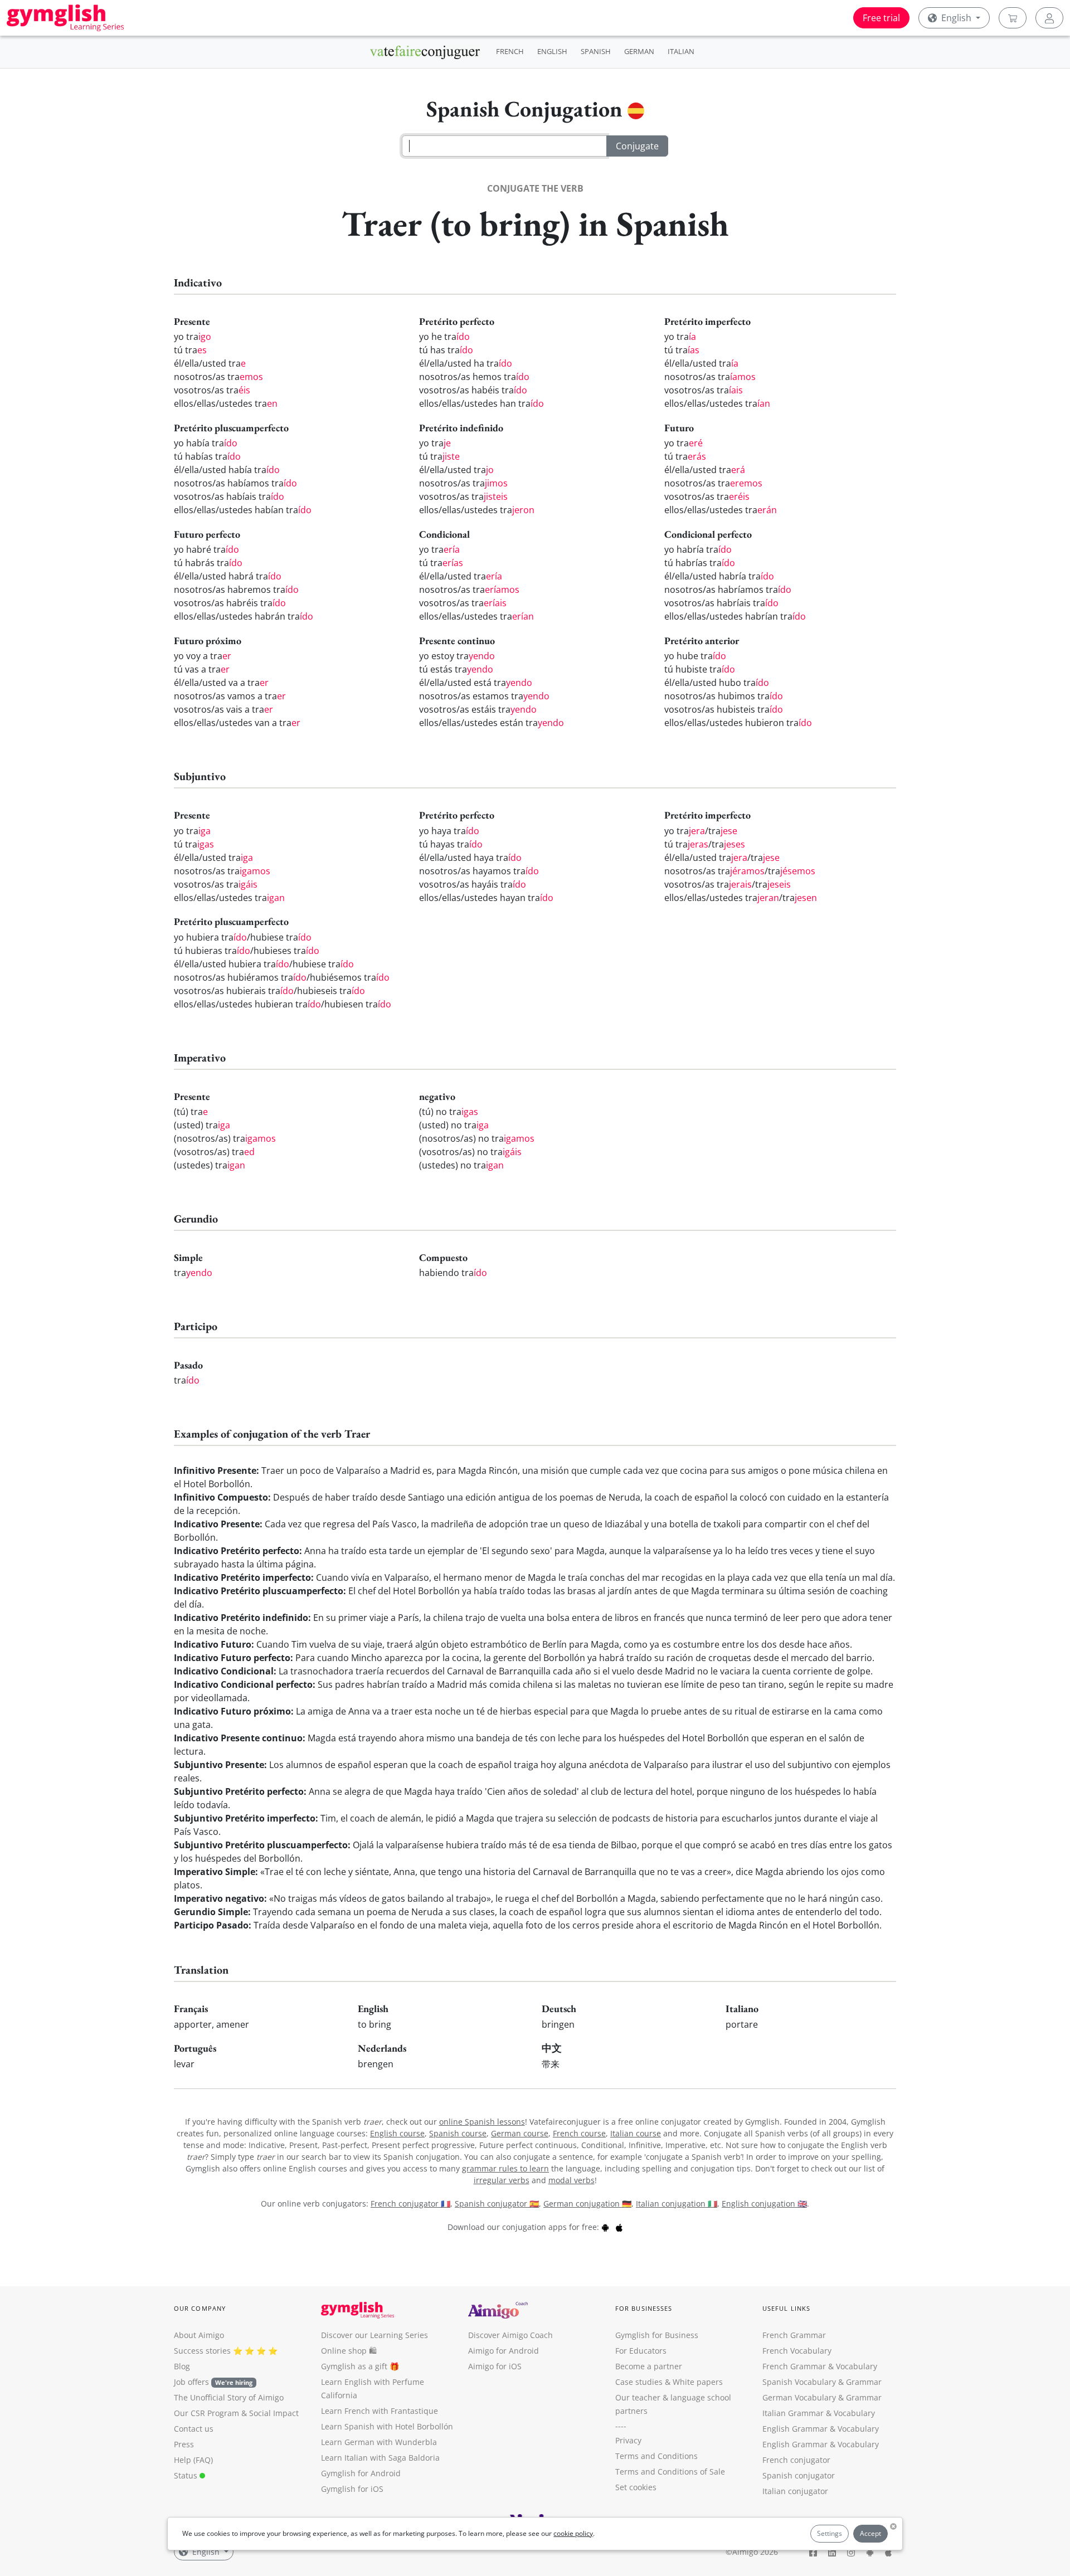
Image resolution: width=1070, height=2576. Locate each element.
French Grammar (794, 2335)
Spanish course (458, 2133)
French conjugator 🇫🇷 (410, 2204)
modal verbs (572, 2180)
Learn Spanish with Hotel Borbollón (387, 2426)
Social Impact (274, 2413)
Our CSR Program (206, 2413)
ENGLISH (552, 51)
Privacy (628, 2440)
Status (187, 2475)
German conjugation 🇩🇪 (587, 2204)
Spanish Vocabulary (799, 2382)
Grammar (864, 2382)
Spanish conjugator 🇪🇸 (497, 2204)
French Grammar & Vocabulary (820, 2366)
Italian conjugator (795, 2491)
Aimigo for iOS (495, 2366)
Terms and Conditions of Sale (670, 2472)
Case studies (639, 2382)
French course (579, 2133)
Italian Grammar (793, 2413)
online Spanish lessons (482, 2122)
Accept (870, 2533)
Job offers (213, 2382)
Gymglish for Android (361, 2473)
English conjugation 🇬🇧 (764, 2204)
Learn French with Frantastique (380, 2411)
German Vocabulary (799, 2397)
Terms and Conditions (656, 2456)
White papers (698, 2382)
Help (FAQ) (193, 2460)
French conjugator (796, 2460)
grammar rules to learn (505, 2168)
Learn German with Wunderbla (379, 2442)
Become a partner (649, 2366)
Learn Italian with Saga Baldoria (380, 2458)
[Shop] (1013, 18)
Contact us (194, 2429)
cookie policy (573, 2533)
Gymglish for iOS (352, 2489)
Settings (830, 2533)
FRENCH (510, 51)
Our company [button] (200, 2308)
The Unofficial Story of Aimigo (229, 2397)
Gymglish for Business (657, 2335)
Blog (182, 2366)
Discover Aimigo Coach (510, 2335)
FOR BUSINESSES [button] (644, 2308)
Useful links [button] (786, 2308)
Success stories (202, 2351)
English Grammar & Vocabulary (821, 2444)
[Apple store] (619, 2227)
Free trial (881, 18)
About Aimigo (199, 2335)
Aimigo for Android (504, 2351)
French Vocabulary (797, 2351)
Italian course (636, 2133)
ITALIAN (681, 51)
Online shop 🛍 (349, 2351)
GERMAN (639, 51)
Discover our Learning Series (374, 2335)
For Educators (641, 2351)
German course (520, 2133)
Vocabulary (854, 2413)
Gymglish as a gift (354, 2366)
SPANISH (596, 51)
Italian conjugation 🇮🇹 (677, 2204)
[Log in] (1049, 18)
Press (184, 2444)
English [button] (956, 18)
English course (397, 2133)
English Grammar (795, 2429)
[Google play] (605, 2227)
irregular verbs (502, 2180)
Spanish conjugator (799, 2475)
